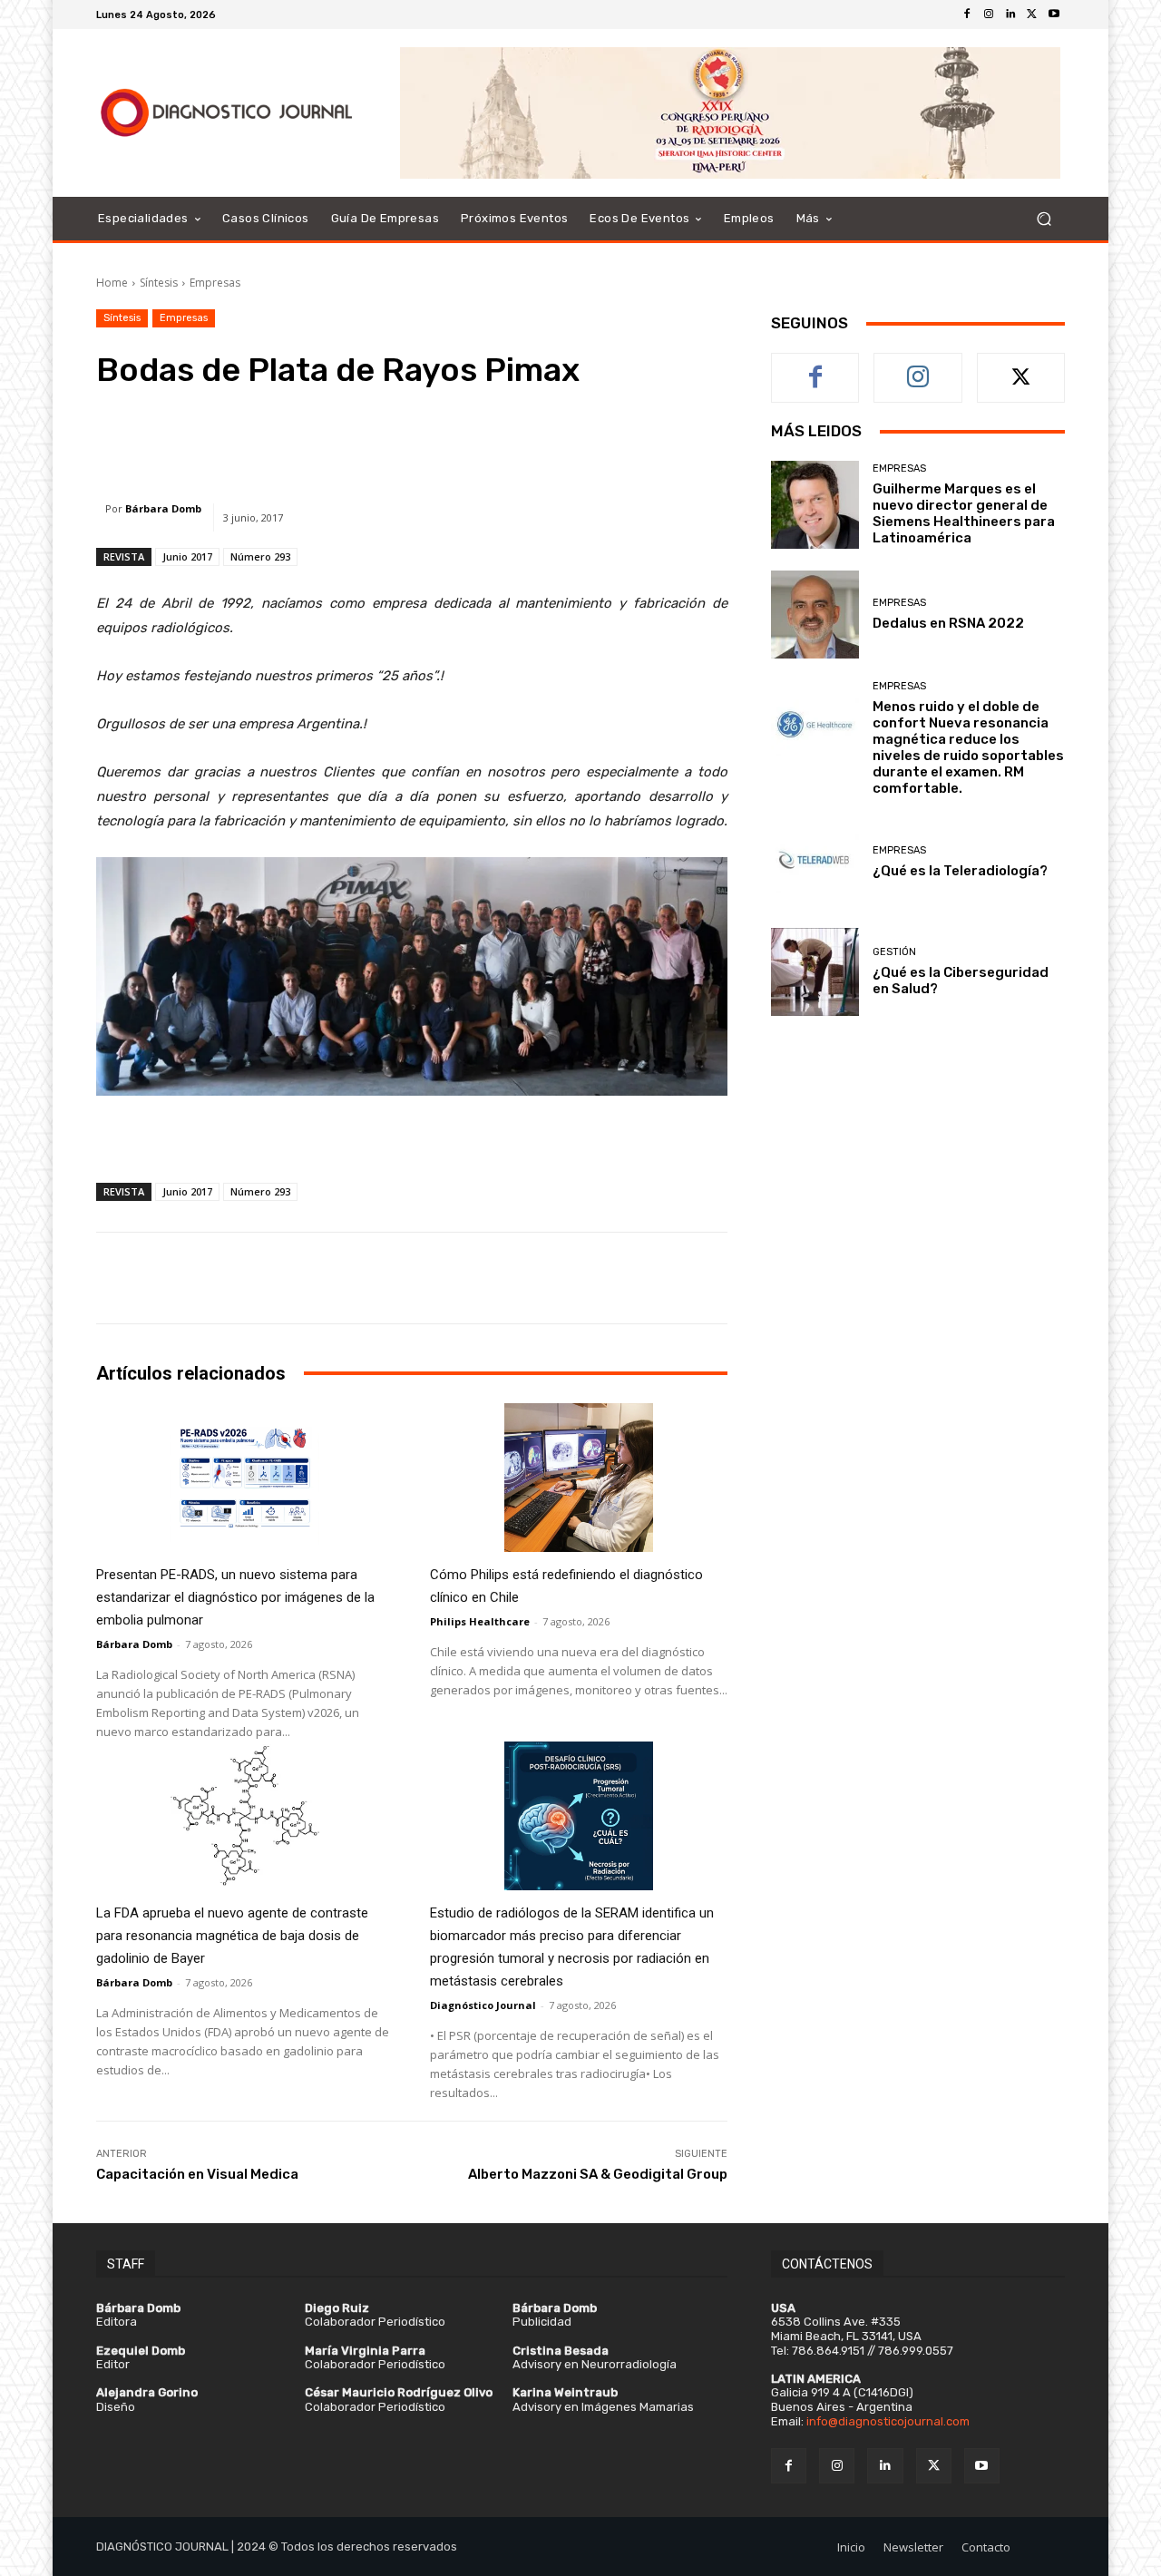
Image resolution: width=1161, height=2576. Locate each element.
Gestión (894, 952)
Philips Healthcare (480, 1621)
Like (816, 367)
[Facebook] (967, 15)
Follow (918, 367)
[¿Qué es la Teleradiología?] (815, 862)
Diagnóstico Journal (483, 2005)
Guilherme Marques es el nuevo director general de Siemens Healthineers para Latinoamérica (964, 513)
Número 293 (260, 556)
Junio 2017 (187, 556)
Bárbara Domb (163, 508)
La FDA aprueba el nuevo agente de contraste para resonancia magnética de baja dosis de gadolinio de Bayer (232, 1936)
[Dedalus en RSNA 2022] (815, 615)
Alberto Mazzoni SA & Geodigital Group (598, 2174)
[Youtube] (1054, 15)
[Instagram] (989, 15)
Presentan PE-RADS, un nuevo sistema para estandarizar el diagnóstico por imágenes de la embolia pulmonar (235, 1597)
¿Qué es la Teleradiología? (960, 871)
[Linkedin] (1010, 15)
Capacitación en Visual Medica (197, 2174)
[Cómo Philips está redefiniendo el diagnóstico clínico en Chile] (579, 1478)
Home (112, 283)
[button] (1044, 219)
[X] (1032, 15)
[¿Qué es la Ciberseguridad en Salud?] (815, 972)
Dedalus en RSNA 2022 (948, 623)
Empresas (215, 283)
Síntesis (159, 283)
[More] (660, 440)
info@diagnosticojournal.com (888, 2421)
